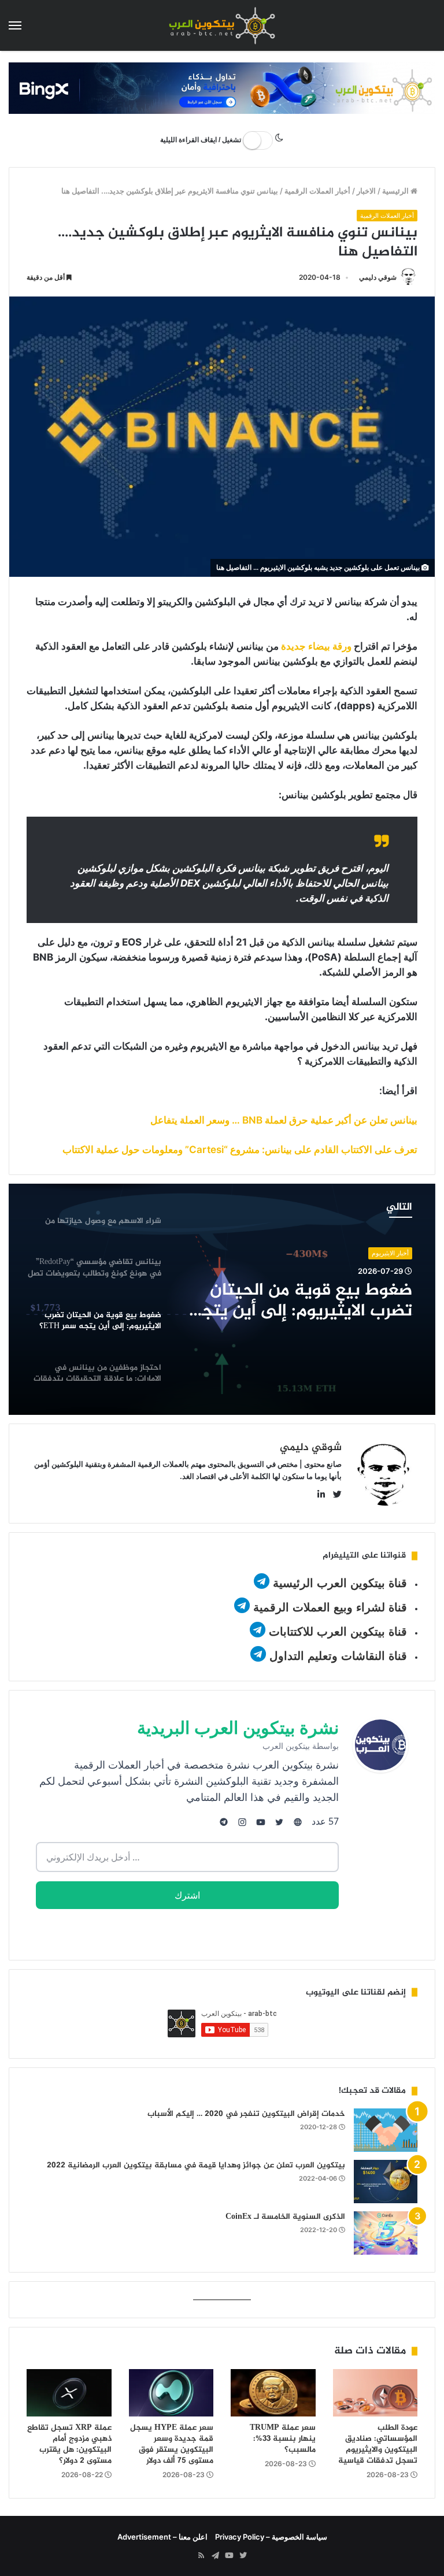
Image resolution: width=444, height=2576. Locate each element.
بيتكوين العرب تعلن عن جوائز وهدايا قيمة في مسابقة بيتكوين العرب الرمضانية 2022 (196, 2165)
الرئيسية (396, 191)
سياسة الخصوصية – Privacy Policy (271, 2537)
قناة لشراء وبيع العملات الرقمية (330, 1607)
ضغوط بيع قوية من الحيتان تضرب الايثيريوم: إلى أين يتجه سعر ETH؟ (301, 1301)
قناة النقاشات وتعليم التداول (338, 1656)
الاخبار (366, 191)
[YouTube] (229, 2556)
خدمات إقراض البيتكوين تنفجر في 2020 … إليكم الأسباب (246, 2114)
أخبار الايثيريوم (390, 1253)
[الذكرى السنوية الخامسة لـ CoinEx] (386, 2233)
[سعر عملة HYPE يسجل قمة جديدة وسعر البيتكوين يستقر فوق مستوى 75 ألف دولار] (171, 2393)
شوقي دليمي (378, 277)
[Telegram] (215, 2556)
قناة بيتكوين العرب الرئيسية (340, 1583)
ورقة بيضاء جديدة (316, 646)
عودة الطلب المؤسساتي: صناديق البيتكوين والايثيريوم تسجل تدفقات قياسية (378, 2444)
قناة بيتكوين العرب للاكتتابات (336, 1632)
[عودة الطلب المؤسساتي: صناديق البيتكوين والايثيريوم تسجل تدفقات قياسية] (375, 2393)
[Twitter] (243, 2556)
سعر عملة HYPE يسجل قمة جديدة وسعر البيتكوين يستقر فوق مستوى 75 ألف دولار (172, 2444)
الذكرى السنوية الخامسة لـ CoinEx (285, 2217)
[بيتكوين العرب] (222, 25)
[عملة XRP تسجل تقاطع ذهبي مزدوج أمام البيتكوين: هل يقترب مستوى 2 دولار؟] (69, 2393)
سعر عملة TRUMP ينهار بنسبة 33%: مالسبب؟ (283, 2439)
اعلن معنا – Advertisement (162, 2537)
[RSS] (201, 2556)
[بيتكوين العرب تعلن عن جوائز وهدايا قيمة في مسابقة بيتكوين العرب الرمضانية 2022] (386, 2182)
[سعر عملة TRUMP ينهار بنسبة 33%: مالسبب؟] (273, 2393)
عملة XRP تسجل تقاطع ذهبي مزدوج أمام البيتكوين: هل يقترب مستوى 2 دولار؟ (69, 2444)
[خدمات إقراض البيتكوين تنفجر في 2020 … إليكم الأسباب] (386, 2130)
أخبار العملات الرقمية (317, 191)
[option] (222, 1299)
